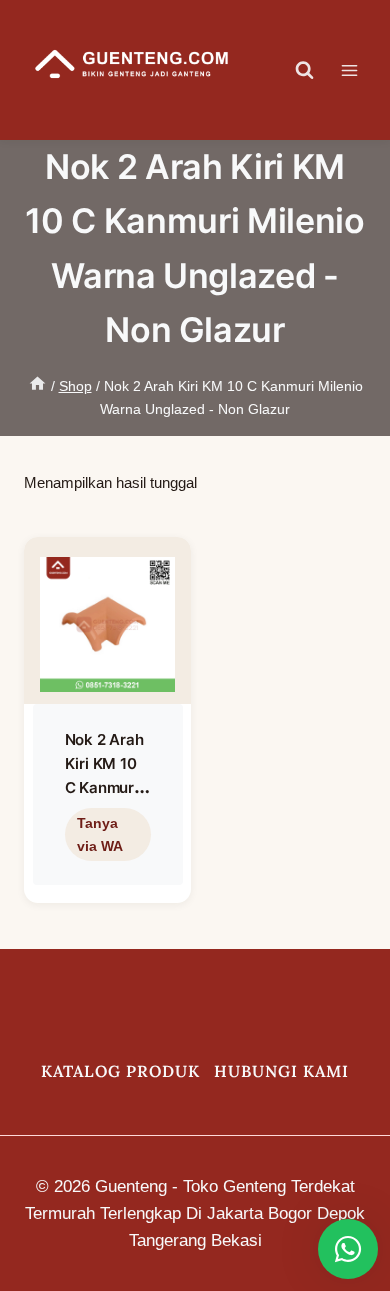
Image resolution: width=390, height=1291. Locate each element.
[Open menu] (359, 70)
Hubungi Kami (281, 1071)
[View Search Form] (305, 70)
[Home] (37, 386)
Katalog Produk (120, 1071)
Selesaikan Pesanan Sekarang (103, 878)
